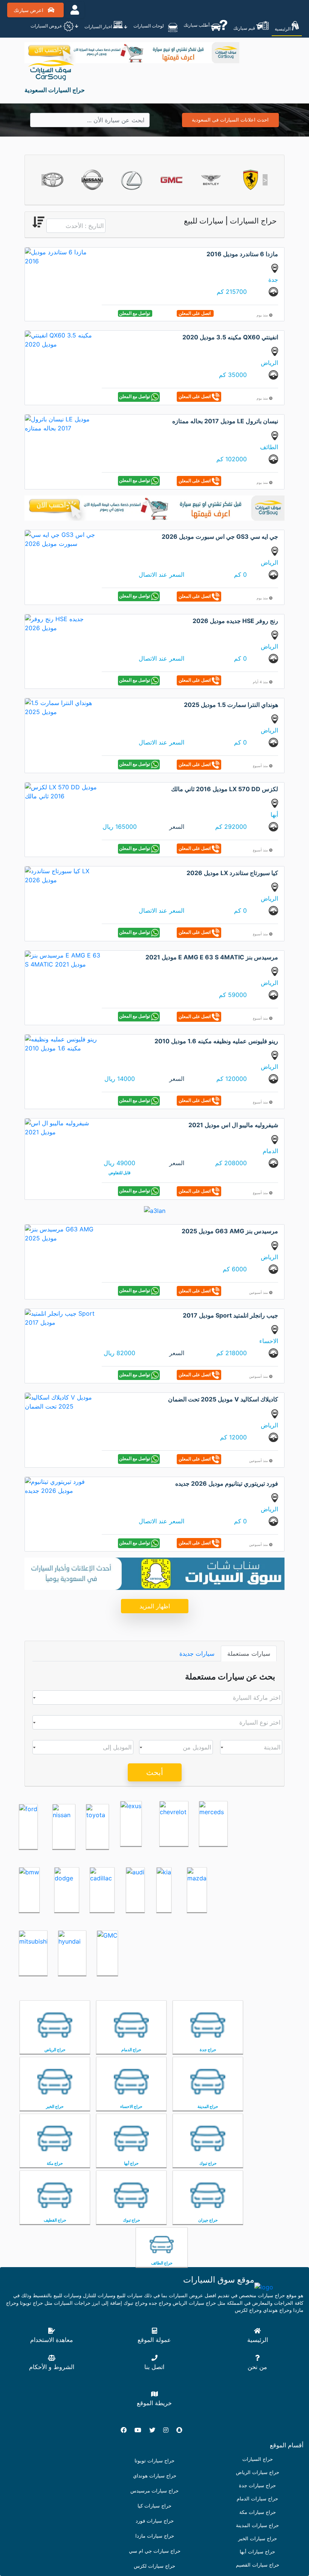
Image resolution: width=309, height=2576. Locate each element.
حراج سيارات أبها (257, 2552)
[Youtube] (141, 2430)
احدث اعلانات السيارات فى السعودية (230, 120)
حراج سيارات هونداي (155, 2476)
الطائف (269, 447)
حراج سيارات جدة (257, 2486)
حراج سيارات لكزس (154, 2566)
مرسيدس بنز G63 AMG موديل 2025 (230, 1231)
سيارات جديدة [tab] (197, 1654)
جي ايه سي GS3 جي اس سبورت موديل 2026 (220, 536)
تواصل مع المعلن (135, 313)
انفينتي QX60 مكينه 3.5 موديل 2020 (230, 337)
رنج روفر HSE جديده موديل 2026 (235, 621)
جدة (273, 280)
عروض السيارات (47, 26)
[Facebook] (127, 2430)
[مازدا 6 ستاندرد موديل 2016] (63, 256)
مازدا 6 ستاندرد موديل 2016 (242, 254)
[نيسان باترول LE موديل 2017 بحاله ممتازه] (63, 423)
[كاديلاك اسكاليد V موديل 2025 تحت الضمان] (63, 1401)
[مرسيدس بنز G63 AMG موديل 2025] (63, 1233)
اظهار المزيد (155, 1606)
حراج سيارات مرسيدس (154, 2491)
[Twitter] (155, 2430)
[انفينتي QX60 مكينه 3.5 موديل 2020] (63, 339)
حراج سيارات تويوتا (154, 2461)
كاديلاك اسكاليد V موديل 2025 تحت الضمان (223, 1399)
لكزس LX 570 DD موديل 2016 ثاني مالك (225, 789)
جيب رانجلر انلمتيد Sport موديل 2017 (230, 1315)
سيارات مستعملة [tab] (249, 1654)
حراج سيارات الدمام (257, 2499)
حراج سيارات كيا (154, 2506)
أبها (274, 815)
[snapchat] (182, 2430)
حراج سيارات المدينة (257, 2525)
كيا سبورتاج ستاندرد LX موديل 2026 (232, 873)
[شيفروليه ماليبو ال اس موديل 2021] (63, 1127)
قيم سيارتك (245, 28)
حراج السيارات (258, 2459)
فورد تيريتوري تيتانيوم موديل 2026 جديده (227, 1483)
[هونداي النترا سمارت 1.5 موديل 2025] (63, 707)
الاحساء (269, 1341)
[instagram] (169, 2430)
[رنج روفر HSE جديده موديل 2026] (63, 623)
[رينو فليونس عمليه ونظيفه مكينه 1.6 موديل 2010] (63, 1043)
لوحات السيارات (149, 26)
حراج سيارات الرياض (258, 2472)
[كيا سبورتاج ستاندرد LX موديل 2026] (63, 875)
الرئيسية (283, 29)
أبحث (155, 1772)
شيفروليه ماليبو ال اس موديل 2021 (233, 1125)
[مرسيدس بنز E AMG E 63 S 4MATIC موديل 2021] (63, 959)
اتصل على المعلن (195, 313)
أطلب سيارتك (197, 25)
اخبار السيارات (99, 27)
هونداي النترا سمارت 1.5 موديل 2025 (231, 705)
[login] (75, 10)
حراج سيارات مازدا (155, 2536)
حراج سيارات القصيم (258, 2565)
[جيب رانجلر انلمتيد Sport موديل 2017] (63, 1317)
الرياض (269, 363)
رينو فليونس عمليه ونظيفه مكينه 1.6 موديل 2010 (216, 1041)
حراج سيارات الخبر (258, 2539)
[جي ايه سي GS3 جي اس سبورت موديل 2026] (63, 539)
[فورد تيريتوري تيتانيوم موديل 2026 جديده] (63, 1485)
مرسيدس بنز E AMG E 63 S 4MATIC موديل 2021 (212, 957)
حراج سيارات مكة (258, 2512)
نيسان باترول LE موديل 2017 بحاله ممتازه (225, 421)
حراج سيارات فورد (155, 2521)
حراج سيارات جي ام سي (155, 2551)
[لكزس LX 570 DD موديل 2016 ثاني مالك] (63, 791)
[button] (44, 180)
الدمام (270, 1151)
